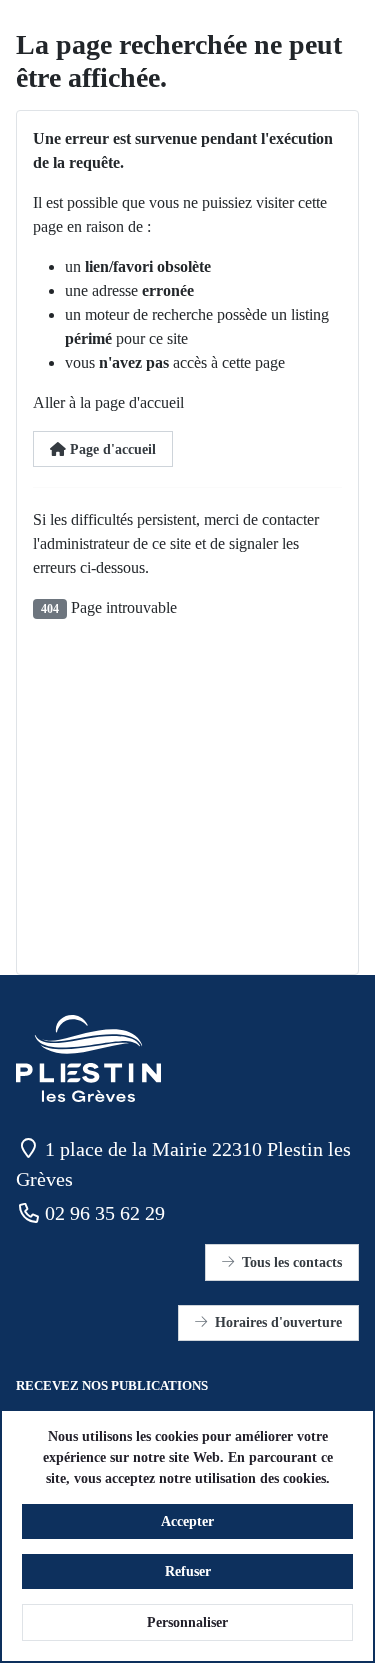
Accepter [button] (187, 1521)
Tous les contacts (292, 1262)
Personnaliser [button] (187, 1622)
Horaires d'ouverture (278, 1322)
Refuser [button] (188, 1571)
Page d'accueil (111, 449)
